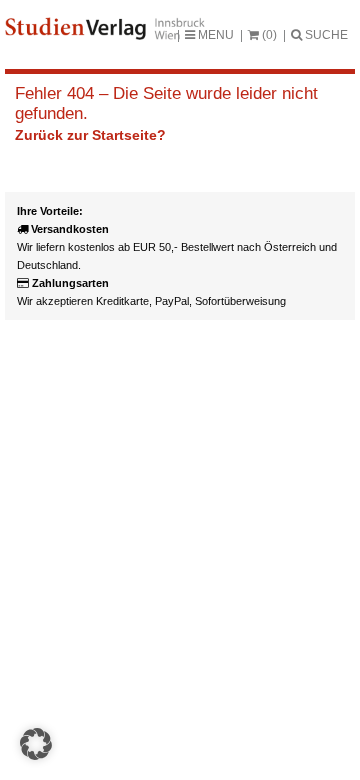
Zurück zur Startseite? (90, 135)
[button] (36, 744)
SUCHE (325, 35)
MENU (214, 35)
